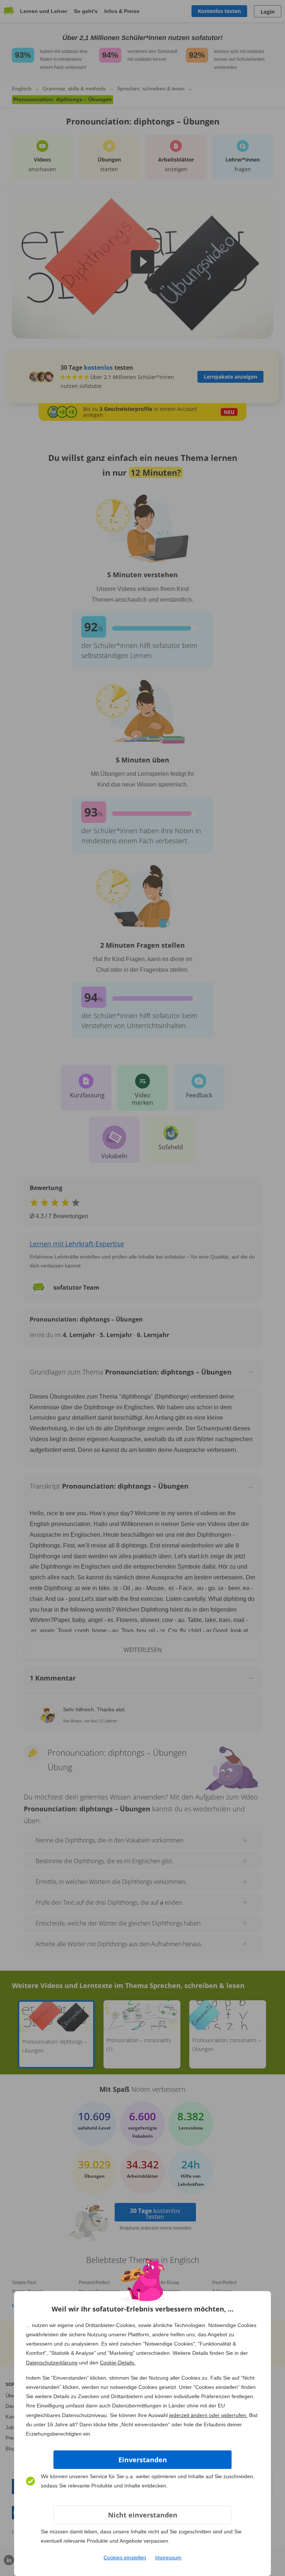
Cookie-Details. (118, 2363)
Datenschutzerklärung (52, 2363)
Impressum (168, 2557)
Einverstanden (143, 2460)
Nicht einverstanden (143, 2515)
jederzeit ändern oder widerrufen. (208, 2415)
